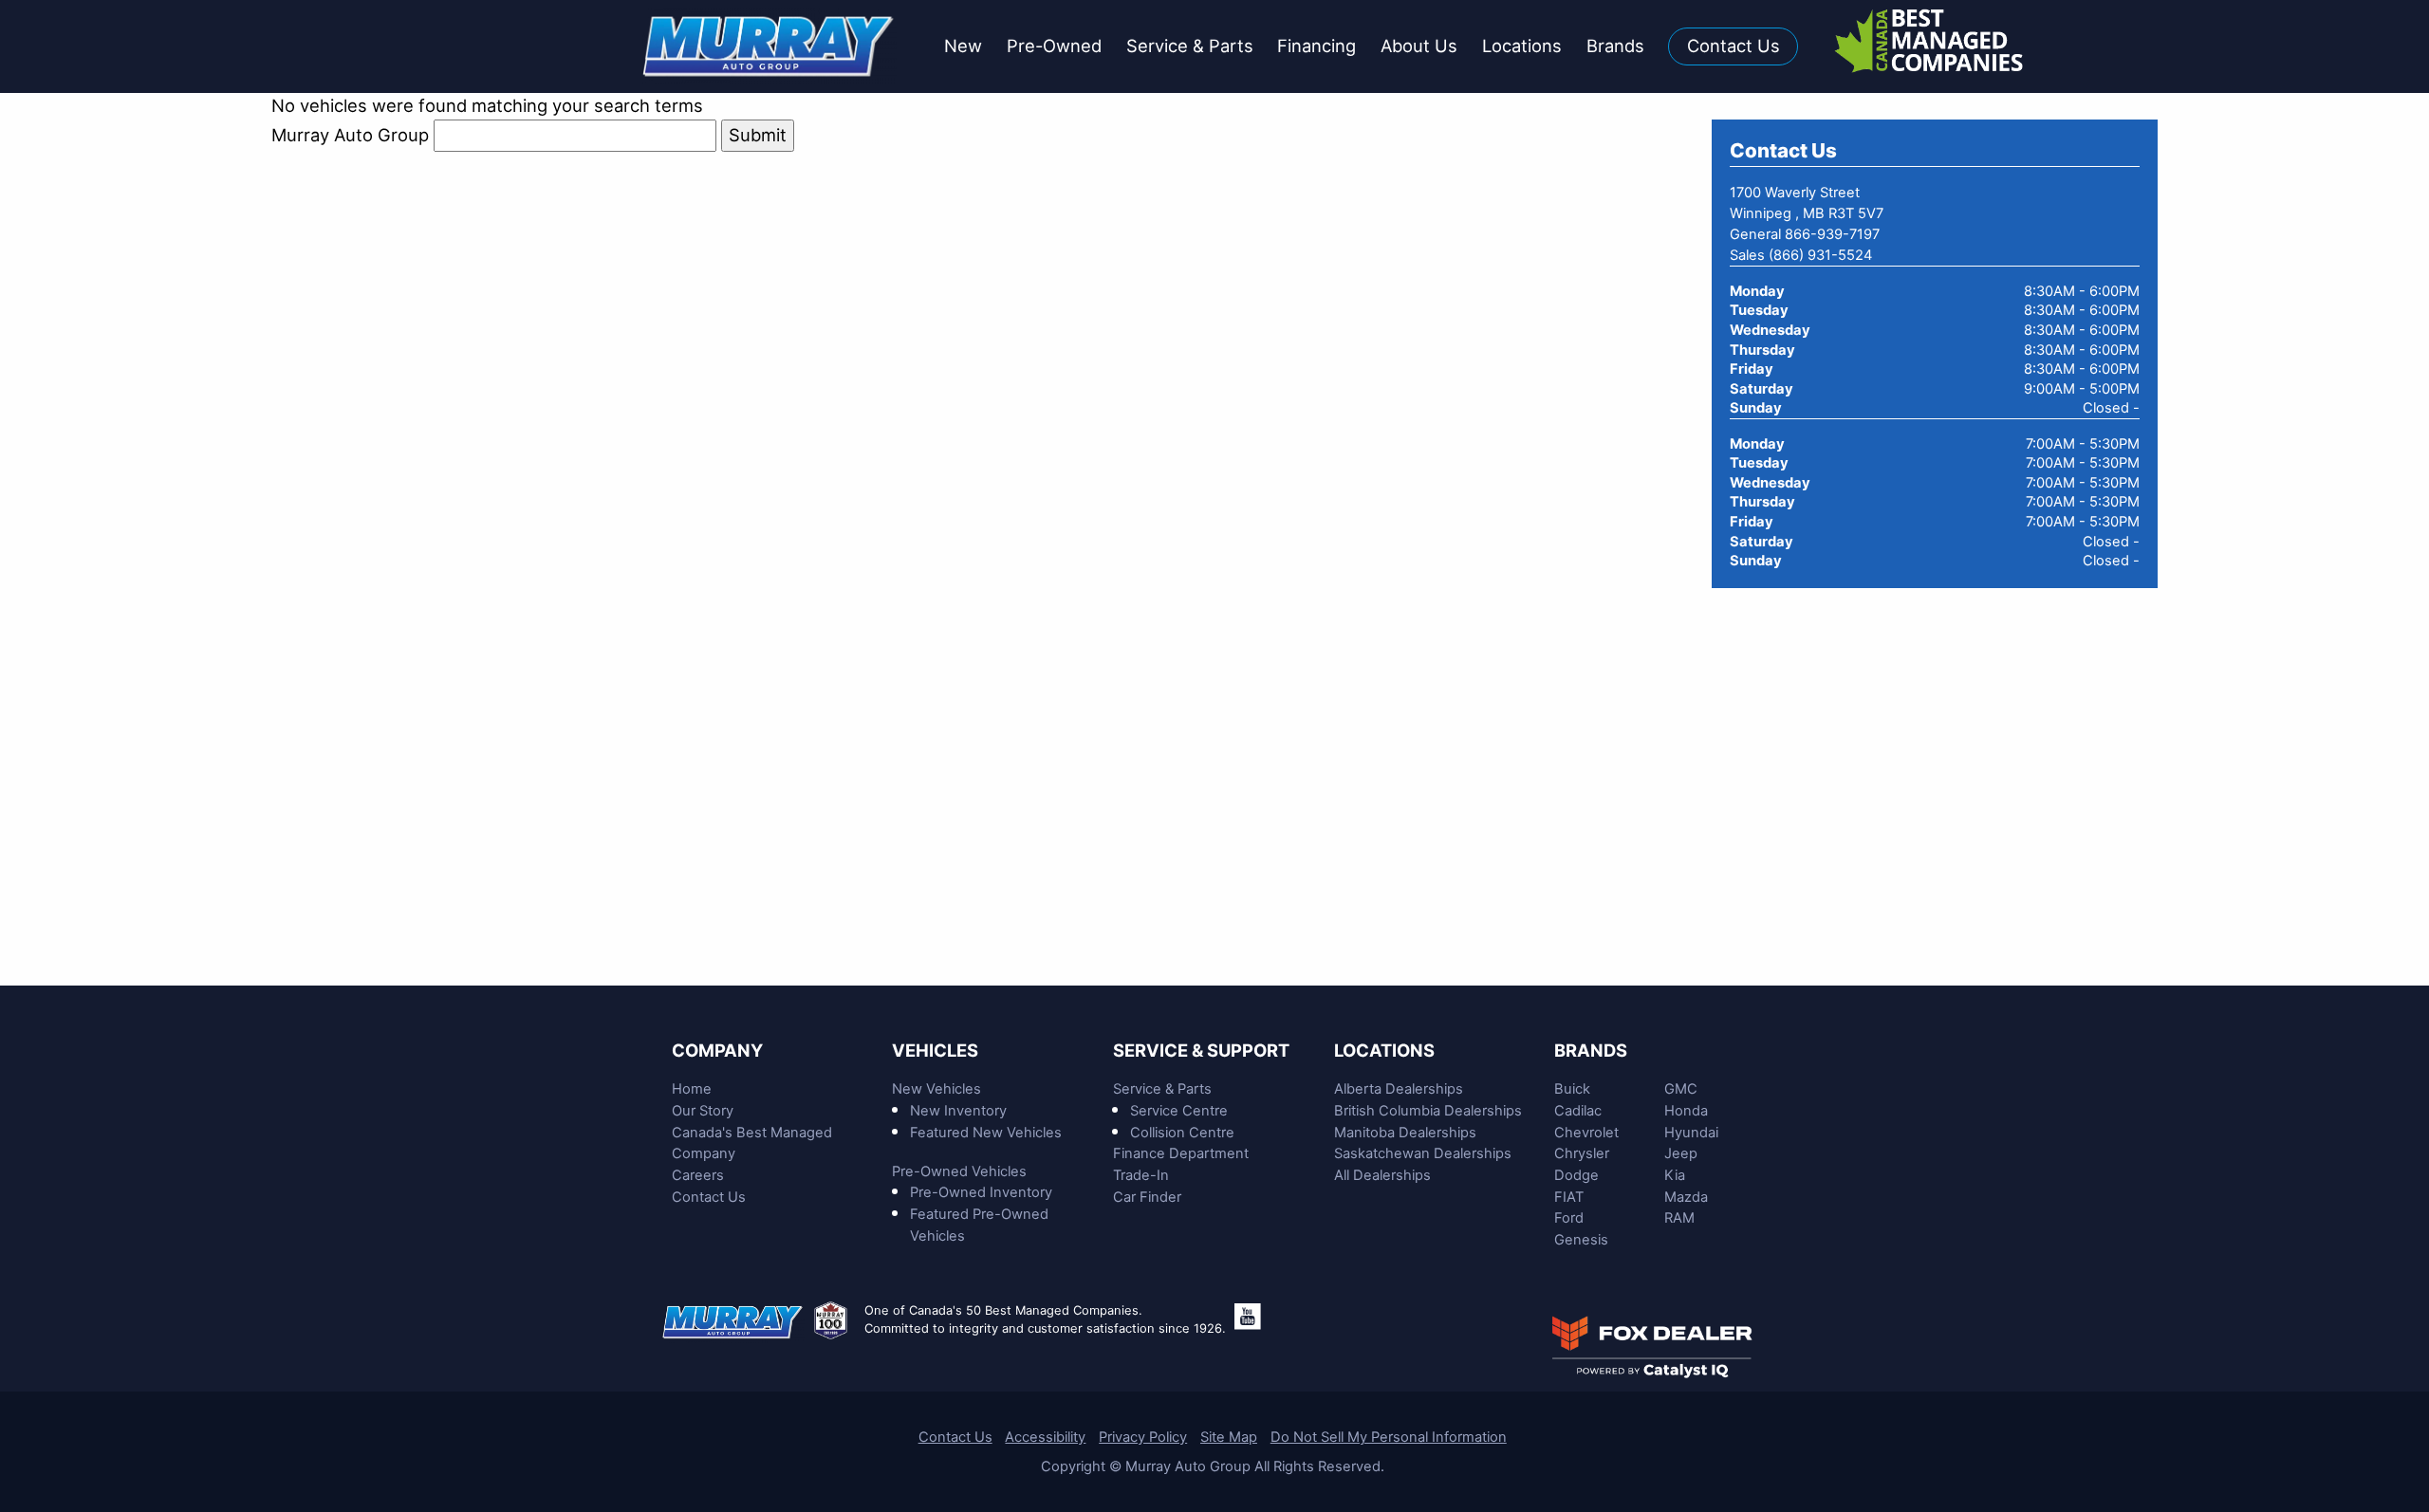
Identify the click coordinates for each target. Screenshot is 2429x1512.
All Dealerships (1382, 1175)
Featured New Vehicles (986, 1133)
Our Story (703, 1111)
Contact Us (709, 1197)
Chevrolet (1586, 1133)
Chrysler (1582, 1153)
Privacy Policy (1143, 1437)
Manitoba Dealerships (1405, 1133)
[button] (963, 47)
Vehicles (935, 1050)
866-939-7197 (1832, 234)
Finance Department (1181, 1153)
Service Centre (1179, 1111)
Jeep (1681, 1153)
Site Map (1229, 1437)
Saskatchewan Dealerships (1423, 1153)
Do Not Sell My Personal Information (1389, 1437)
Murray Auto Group (350, 135)
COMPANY (717, 1050)
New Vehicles (936, 1089)
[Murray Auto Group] (770, 45)
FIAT (1569, 1197)
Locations (1384, 1050)
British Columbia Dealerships (1428, 1111)
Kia (1675, 1175)
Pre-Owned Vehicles (959, 1171)
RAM (1679, 1218)
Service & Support (1201, 1050)
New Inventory (958, 1111)
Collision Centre (1182, 1133)
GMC (1681, 1089)
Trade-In (1141, 1175)
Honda (1686, 1111)
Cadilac (1578, 1111)
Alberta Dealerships (1399, 1089)
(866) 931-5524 (1820, 255)
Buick (1572, 1089)
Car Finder (1147, 1197)
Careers (698, 1175)
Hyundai (1691, 1133)
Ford (1569, 1218)
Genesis (1581, 1240)
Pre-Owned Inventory (981, 1192)
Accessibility (1045, 1437)
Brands (1591, 1050)
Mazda (1686, 1197)
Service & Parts (1162, 1089)
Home (692, 1089)
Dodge (1576, 1175)
